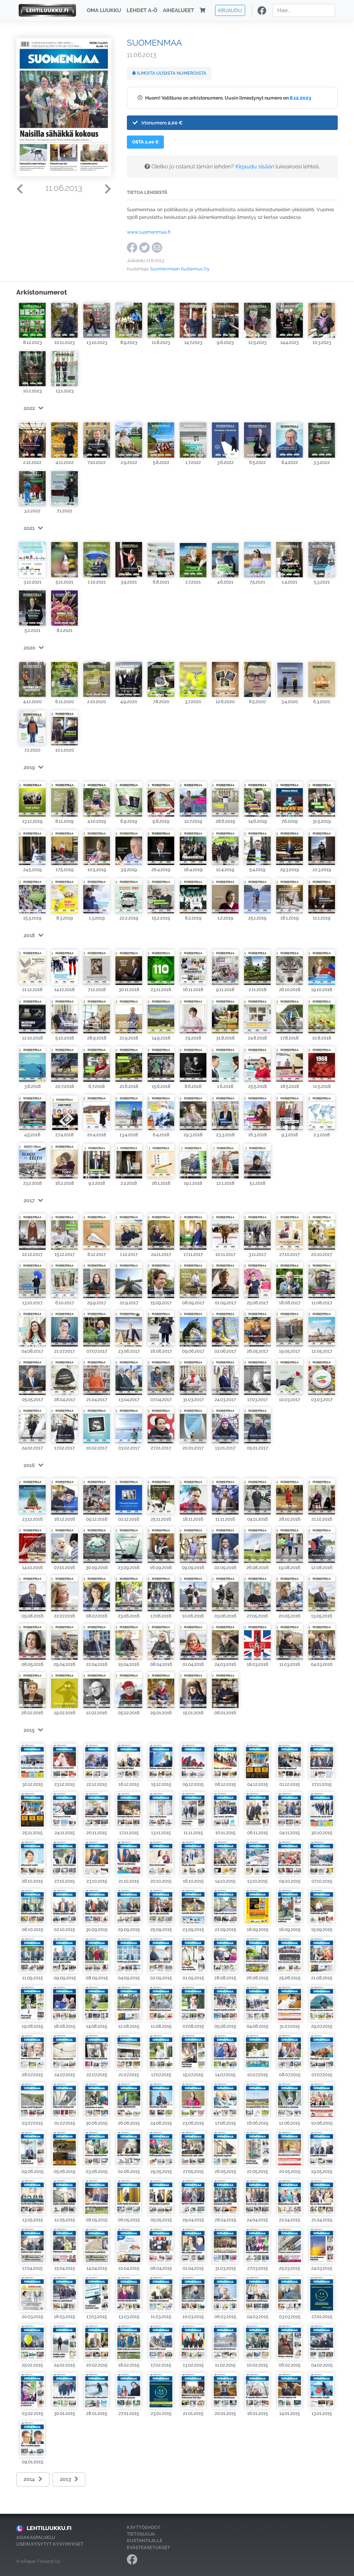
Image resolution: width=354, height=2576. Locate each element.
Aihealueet (178, 10)
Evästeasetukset (148, 2547)
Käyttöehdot (144, 2527)
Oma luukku (104, 10)
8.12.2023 (300, 98)
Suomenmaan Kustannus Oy (180, 269)
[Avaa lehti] (32, 320)
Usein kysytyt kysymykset (50, 2544)
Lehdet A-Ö (142, 10)
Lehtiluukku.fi (49, 2528)
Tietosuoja (141, 2534)
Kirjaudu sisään (255, 166)
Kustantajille (145, 2541)
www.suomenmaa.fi (149, 232)
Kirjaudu (230, 10)
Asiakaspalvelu (36, 2537)
